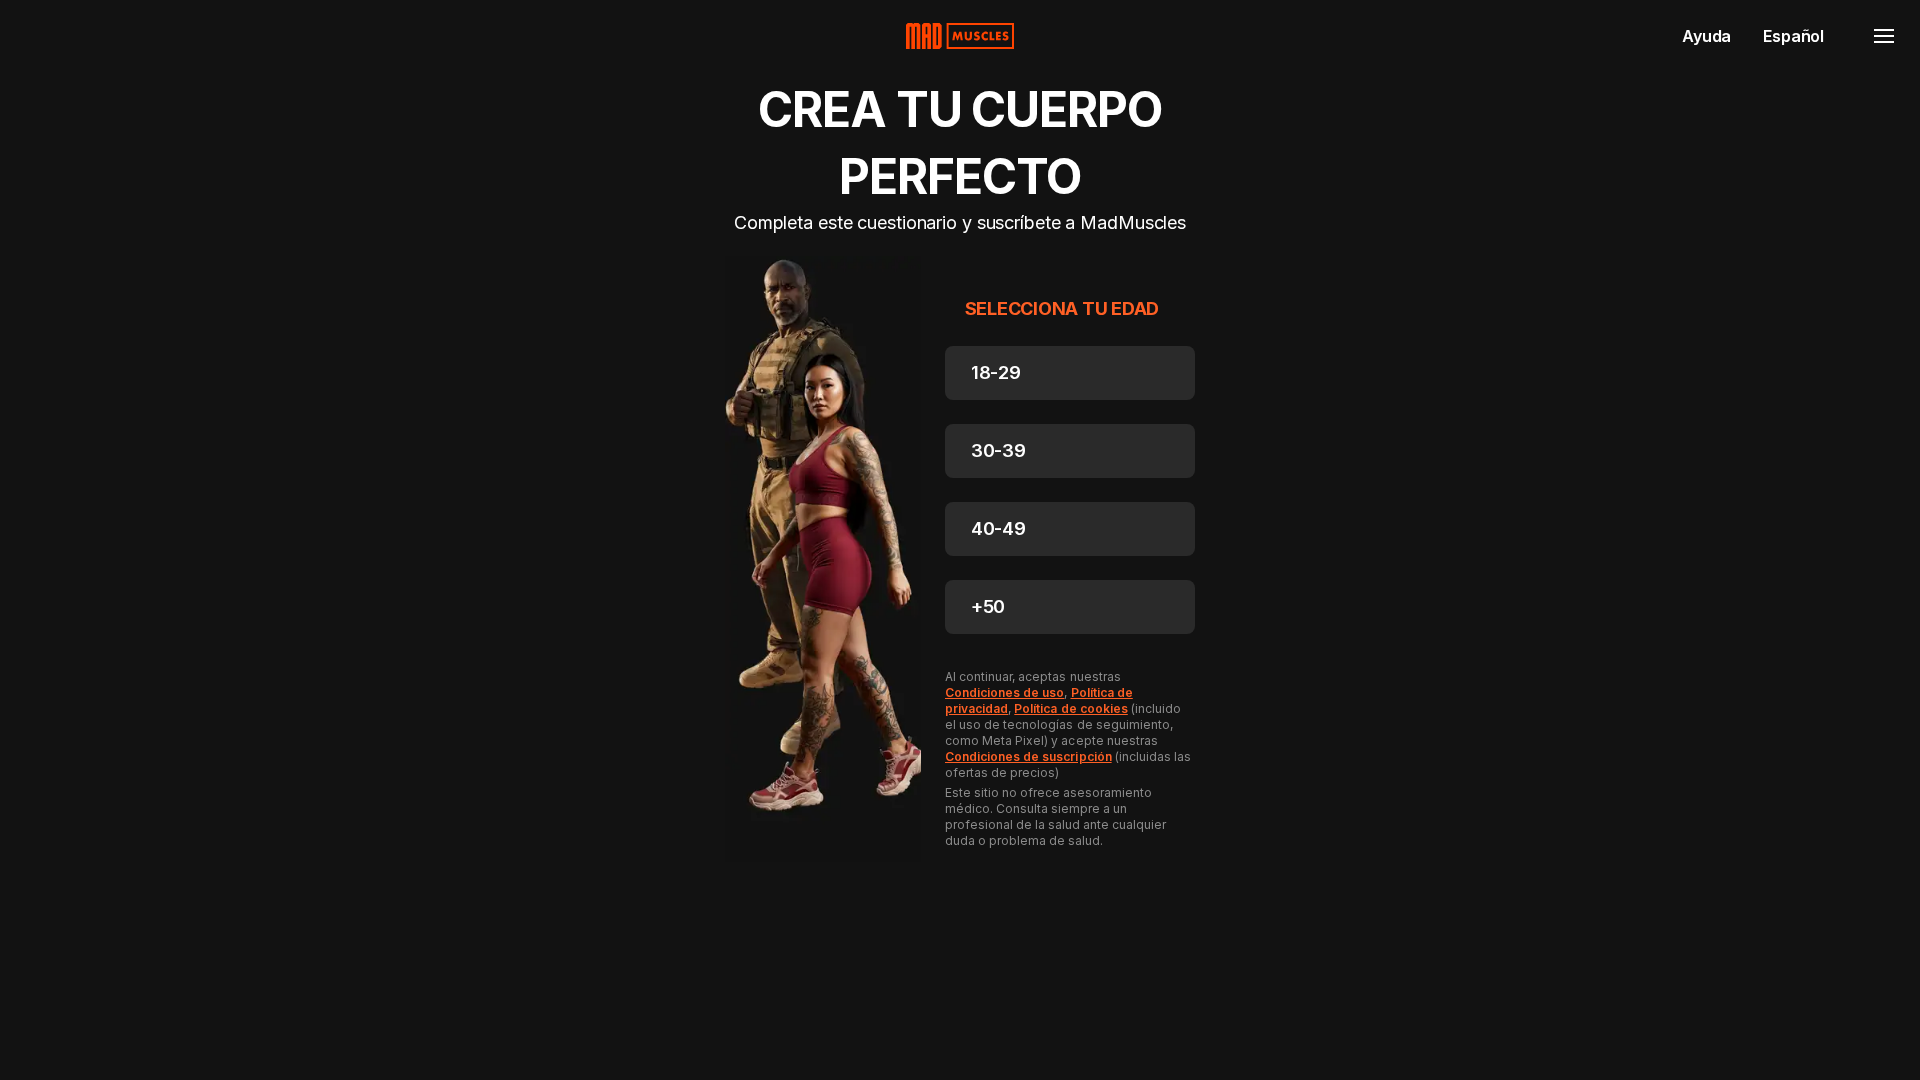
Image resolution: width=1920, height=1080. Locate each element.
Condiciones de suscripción (1028, 756)
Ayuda (1706, 36)
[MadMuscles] (960, 36)
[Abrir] (1884, 36)
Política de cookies (1070, 708)
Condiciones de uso (1004, 692)
